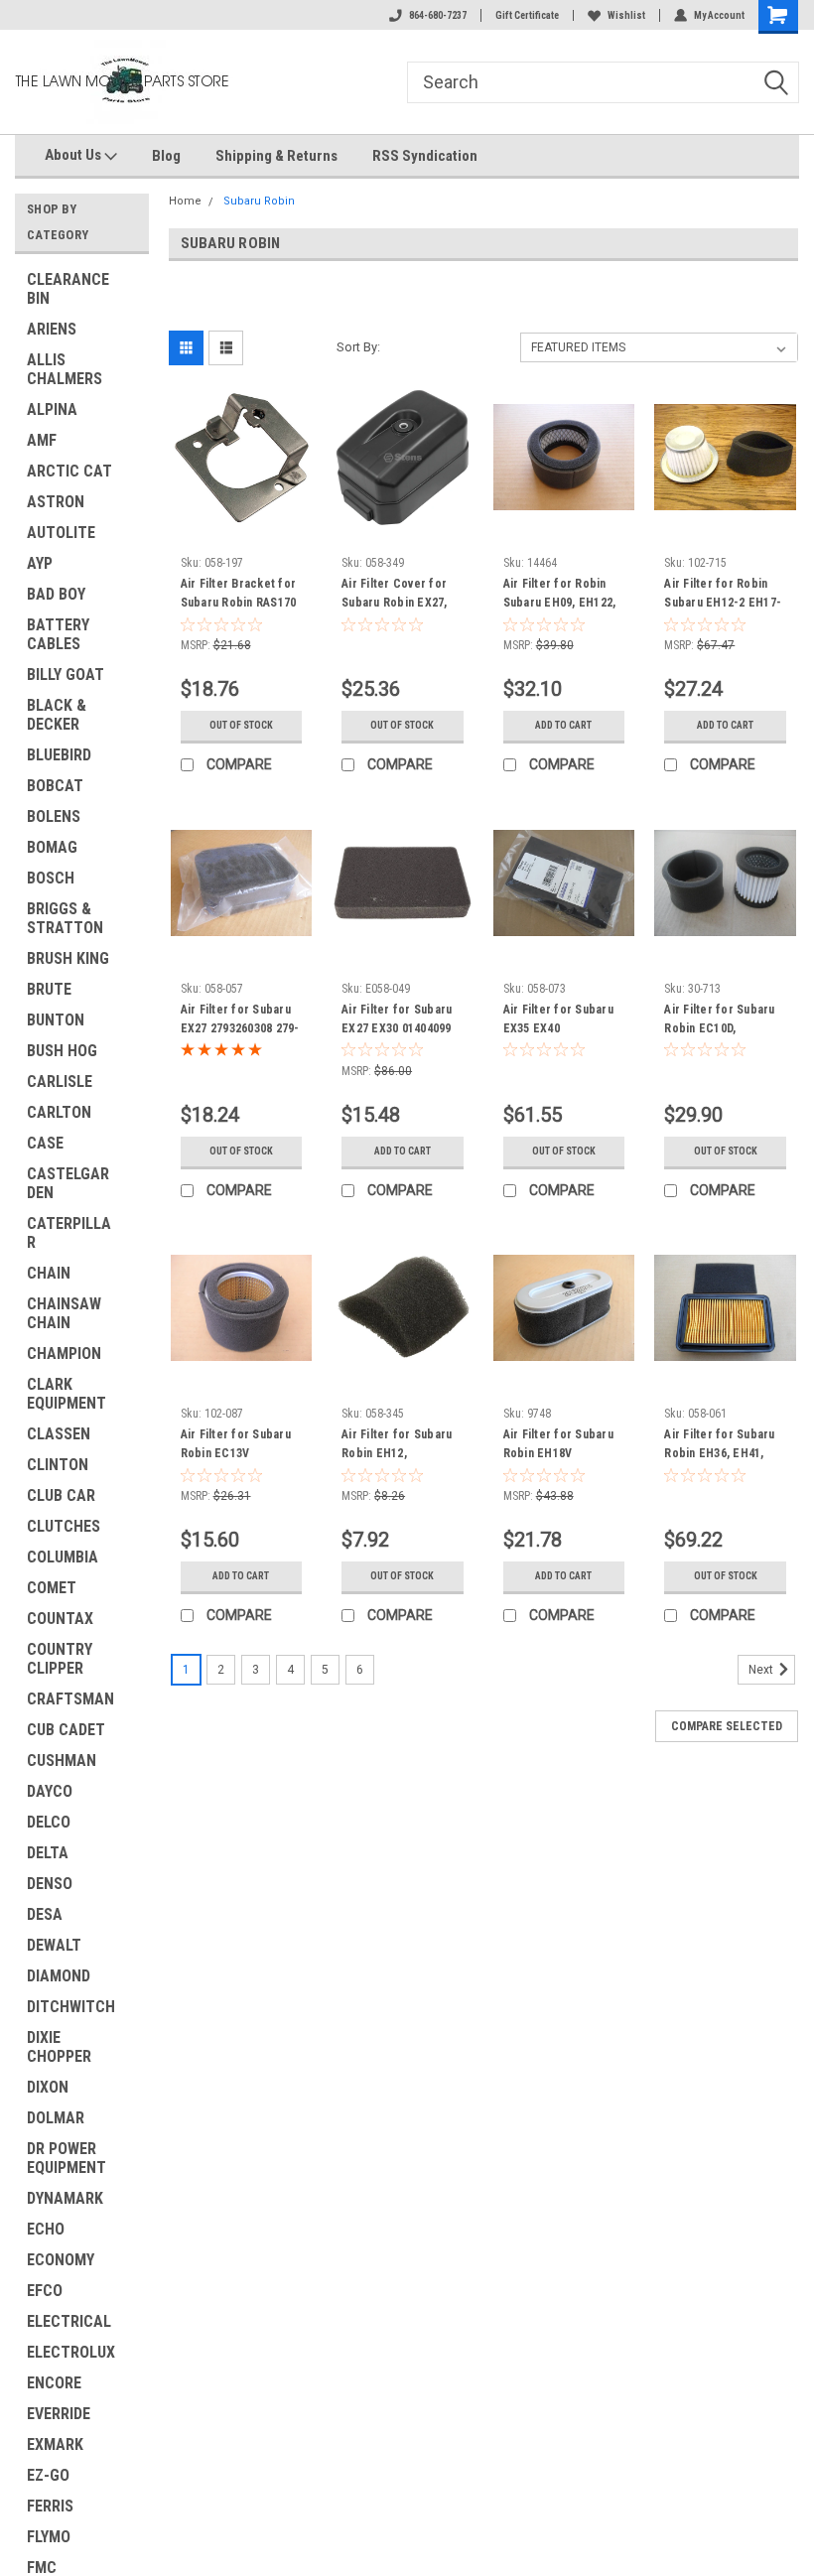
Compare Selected (727, 1726)
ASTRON (56, 502)
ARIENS (52, 329)
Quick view (241, 513)
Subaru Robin (259, 201)
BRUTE (49, 989)
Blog (166, 156)
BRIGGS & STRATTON (65, 918)
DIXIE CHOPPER (59, 2047)
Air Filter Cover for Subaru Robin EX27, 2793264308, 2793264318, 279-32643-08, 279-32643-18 (399, 596)
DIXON (48, 2087)
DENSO (50, 1884)
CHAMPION (64, 1354)
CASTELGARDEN (68, 1183)
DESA (45, 1914)
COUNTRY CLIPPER (60, 1659)
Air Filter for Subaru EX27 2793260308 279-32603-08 (240, 1021)
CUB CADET (66, 1730)
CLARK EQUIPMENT (67, 1394)
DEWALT (54, 1945)
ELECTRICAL (69, 2321)
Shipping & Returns (276, 156)
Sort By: (358, 347)
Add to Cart (563, 725)
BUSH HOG (62, 1051)
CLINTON (58, 1465)
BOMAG (52, 847)
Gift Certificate (527, 15)
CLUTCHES (64, 1526)
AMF (42, 440)
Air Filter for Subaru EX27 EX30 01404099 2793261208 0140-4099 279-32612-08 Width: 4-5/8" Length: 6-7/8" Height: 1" (402, 1021)
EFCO (45, 2291)
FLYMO (49, 2537)
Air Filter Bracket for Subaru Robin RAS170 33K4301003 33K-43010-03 (239, 596)
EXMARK (55, 2444)
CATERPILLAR (69, 1233)
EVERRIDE (59, 2414)
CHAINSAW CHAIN (64, 1313)
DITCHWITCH (71, 2007)
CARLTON (59, 1112)
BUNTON (56, 1020)
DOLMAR (56, 2118)
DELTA (48, 1853)
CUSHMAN (62, 1761)
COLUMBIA (63, 1557)
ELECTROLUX (71, 2352)
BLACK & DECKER (57, 715)
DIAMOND (59, 1976)
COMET (52, 1588)
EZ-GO (48, 2475)
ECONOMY (61, 2260)
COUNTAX (60, 1619)
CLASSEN (59, 1434)
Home (185, 201)
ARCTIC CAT (69, 471)
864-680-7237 (438, 15)
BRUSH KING (68, 958)
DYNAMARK (65, 2198)
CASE (45, 1143)
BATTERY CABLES (58, 634)
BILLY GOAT (66, 675)
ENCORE (54, 2383)
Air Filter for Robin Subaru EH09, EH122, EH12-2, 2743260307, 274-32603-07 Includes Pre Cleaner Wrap (561, 596)
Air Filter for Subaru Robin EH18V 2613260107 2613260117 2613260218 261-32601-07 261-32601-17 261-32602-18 (559, 1446)
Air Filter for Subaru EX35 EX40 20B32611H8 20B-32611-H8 (558, 1021)
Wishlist (626, 15)
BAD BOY (56, 594)
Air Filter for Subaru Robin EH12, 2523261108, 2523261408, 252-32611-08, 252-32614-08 (399, 1446)
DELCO (49, 1822)
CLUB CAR (61, 1495)
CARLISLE (60, 1082)
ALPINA (52, 409)
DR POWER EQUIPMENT (67, 2158)
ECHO (46, 2229)
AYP (40, 563)
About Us (74, 155)
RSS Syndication (425, 156)
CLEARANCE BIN (68, 289)
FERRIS (50, 2506)
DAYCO (50, 1791)
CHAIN (49, 1273)
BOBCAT (55, 786)
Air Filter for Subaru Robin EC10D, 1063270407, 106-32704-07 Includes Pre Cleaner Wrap (725, 1021)
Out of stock (241, 725)
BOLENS (54, 816)
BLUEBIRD (59, 755)
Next (762, 1670)
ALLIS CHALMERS (65, 369)
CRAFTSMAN (70, 1699)
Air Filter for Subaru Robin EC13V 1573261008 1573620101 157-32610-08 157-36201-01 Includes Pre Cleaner (237, 1446)
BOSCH (51, 878)
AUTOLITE (61, 533)
